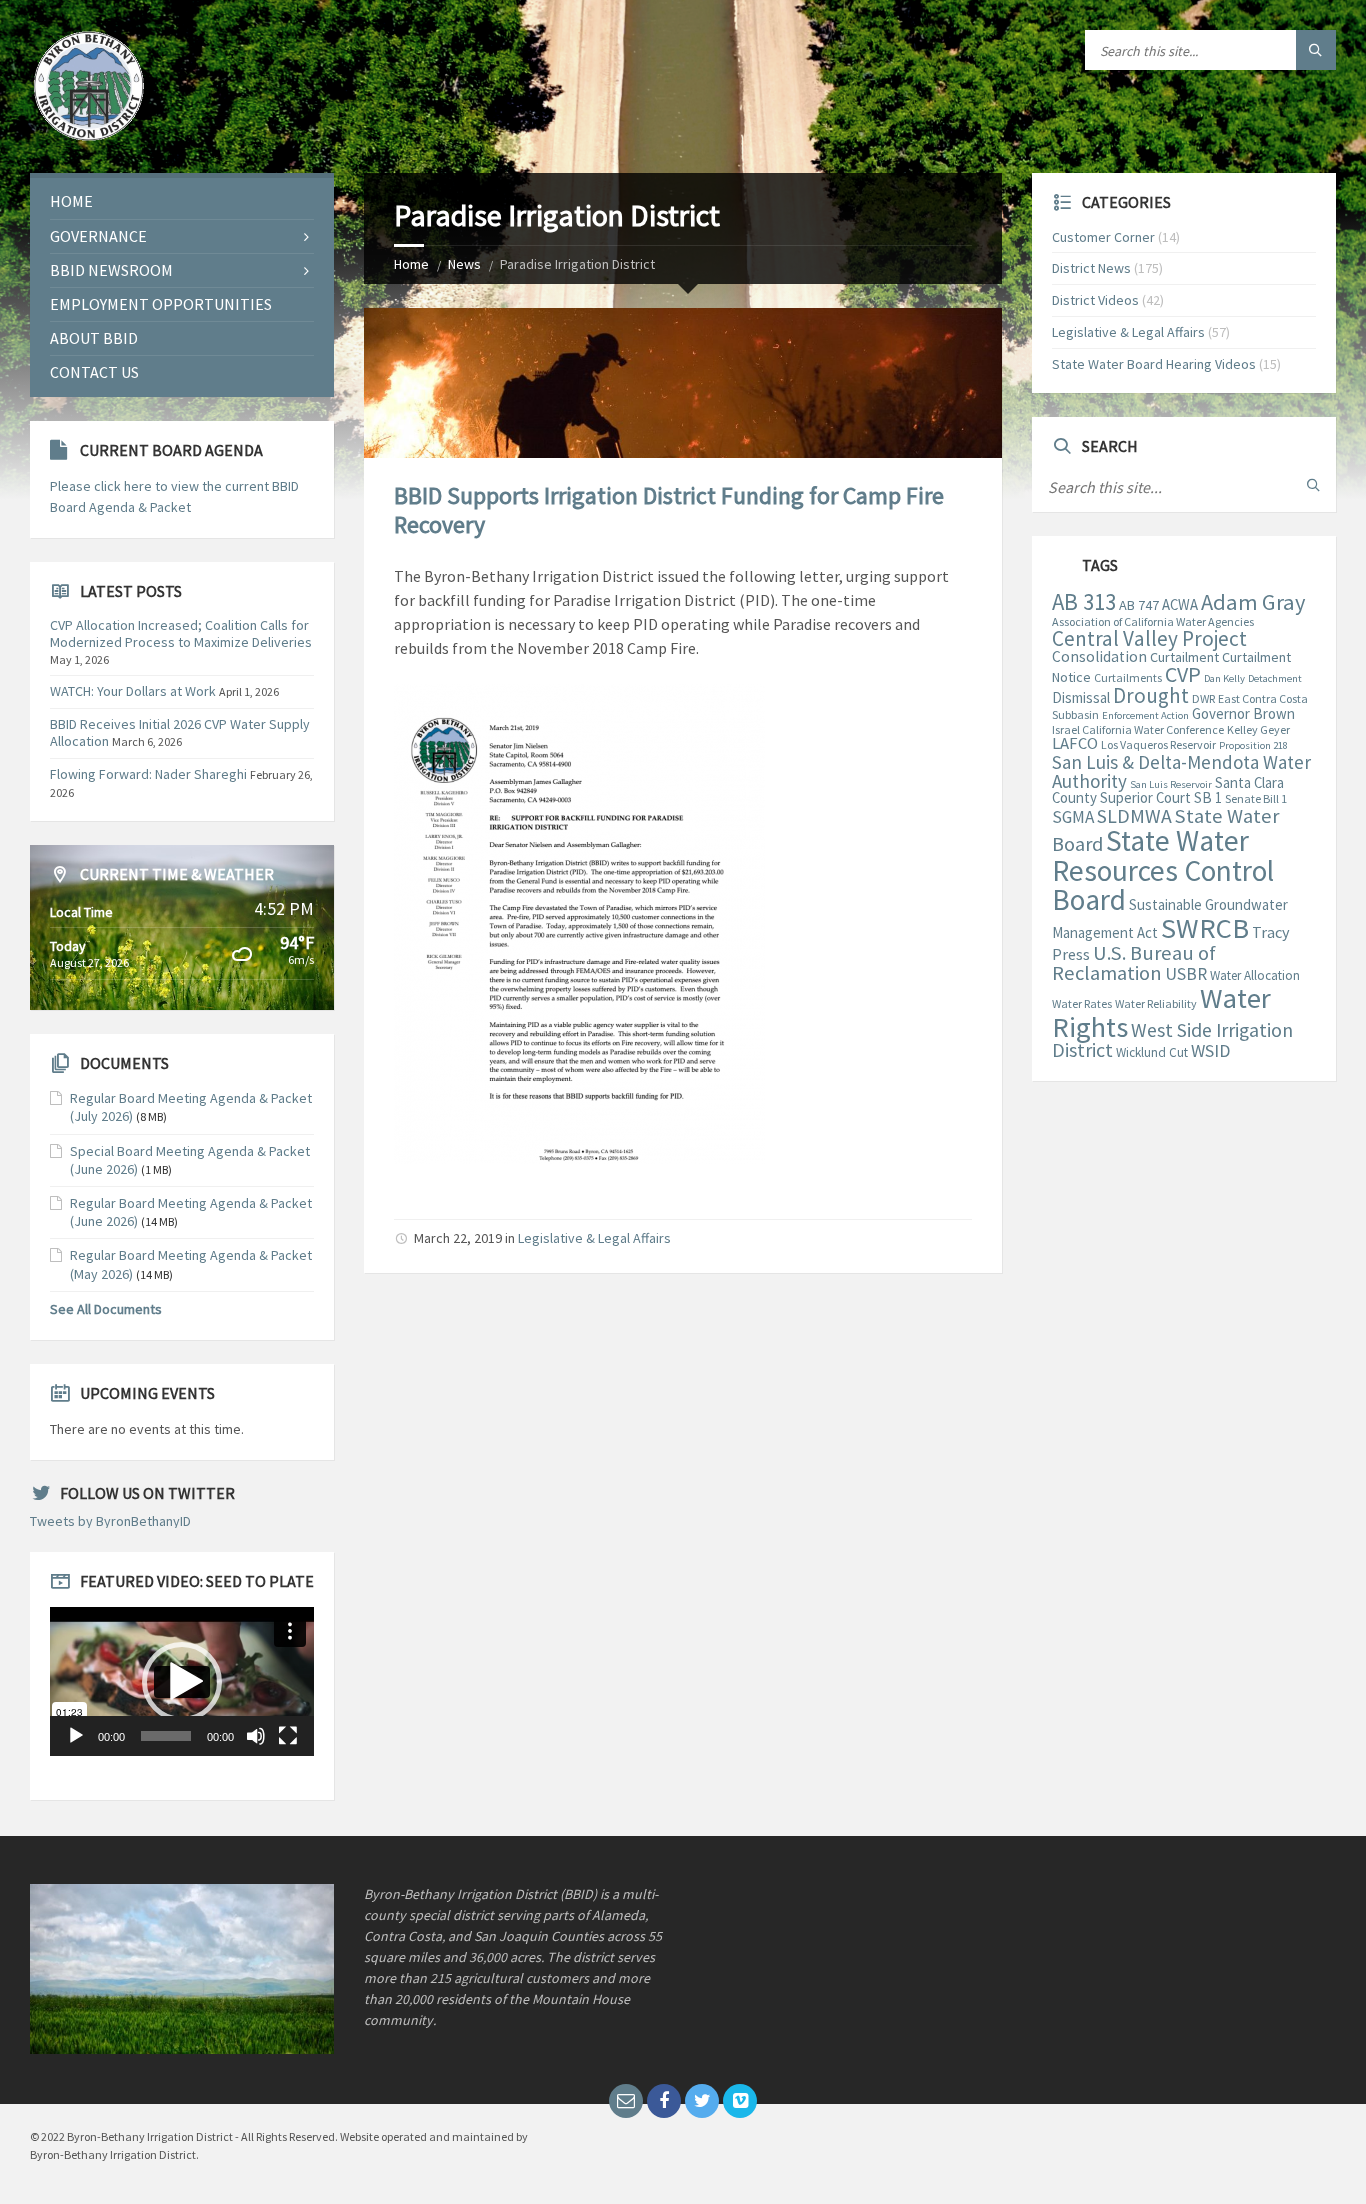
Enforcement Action (1145, 715)
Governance (98, 236)
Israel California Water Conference (1138, 729)
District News (1091, 268)
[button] (182, 1682)
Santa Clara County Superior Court (1168, 790)
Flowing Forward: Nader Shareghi (148, 774)
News (464, 264)
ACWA (1180, 604)
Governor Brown (1243, 713)
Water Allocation (1255, 975)
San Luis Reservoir (1171, 784)
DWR (1203, 698)
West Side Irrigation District (1172, 1040)
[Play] (76, 1736)
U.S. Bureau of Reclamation (1134, 963)
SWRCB (1205, 928)
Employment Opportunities (161, 304)
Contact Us (94, 372)
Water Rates (1082, 1003)
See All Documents (106, 1309)
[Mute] (256, 1736)
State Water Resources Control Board (1163, 870)
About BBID (94, 338)
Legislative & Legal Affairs (594, 1238)
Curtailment (1184, 657)
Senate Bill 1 (1256, 798)
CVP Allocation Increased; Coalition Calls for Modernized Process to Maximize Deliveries (181, 633)
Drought (1151, 695)
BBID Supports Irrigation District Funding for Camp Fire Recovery (669, 510)
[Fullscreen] (288, 1736)
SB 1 (1208, 797)
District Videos (1095, 300)
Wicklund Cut (1152, 1052)
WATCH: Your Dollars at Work (133, 691)
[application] (182, 1681)
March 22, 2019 (458, 1238)
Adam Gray (1253, 602)
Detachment (1275, 678)
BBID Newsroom (111, 270)
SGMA (1073, 817)
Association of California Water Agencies (1153, 621)
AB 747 (1139, 605)
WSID (1210, 1050)
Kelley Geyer (1258, 729)
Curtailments (1128, 677)
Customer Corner (1103, 237)
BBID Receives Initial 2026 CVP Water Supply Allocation (180, 732)
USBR (1186, 974)
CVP (1183, 674)
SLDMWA (1134, 816)
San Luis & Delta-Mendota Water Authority (1181, 771)
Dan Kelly (1224, 678)
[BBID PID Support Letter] (579, 1158)
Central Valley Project (1149, 638)
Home (411, 264)
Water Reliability (1156, 1003)
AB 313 (1084, 602)
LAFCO (1075, 743)
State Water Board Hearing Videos (1154, 364)
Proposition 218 (1253, 745)
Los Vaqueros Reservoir (1158, 744)
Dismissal (1081, 697)
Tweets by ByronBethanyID (110, 1521)
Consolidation (1099, 656)
